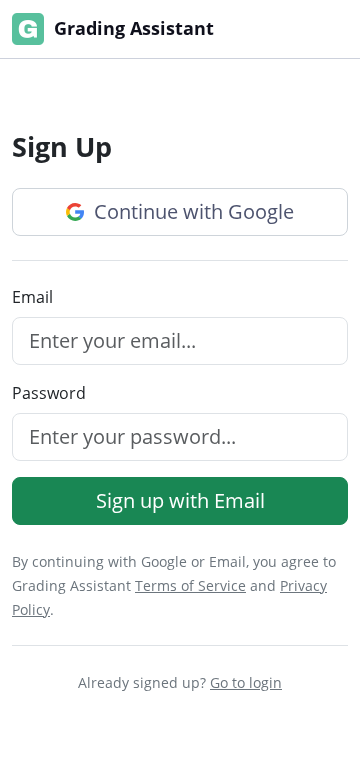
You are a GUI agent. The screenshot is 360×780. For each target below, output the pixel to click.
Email (32, 297)
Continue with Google (191, 211)
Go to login (246, 682)
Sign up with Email (180, 500)
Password (49, 393)
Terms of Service (190, 585)
